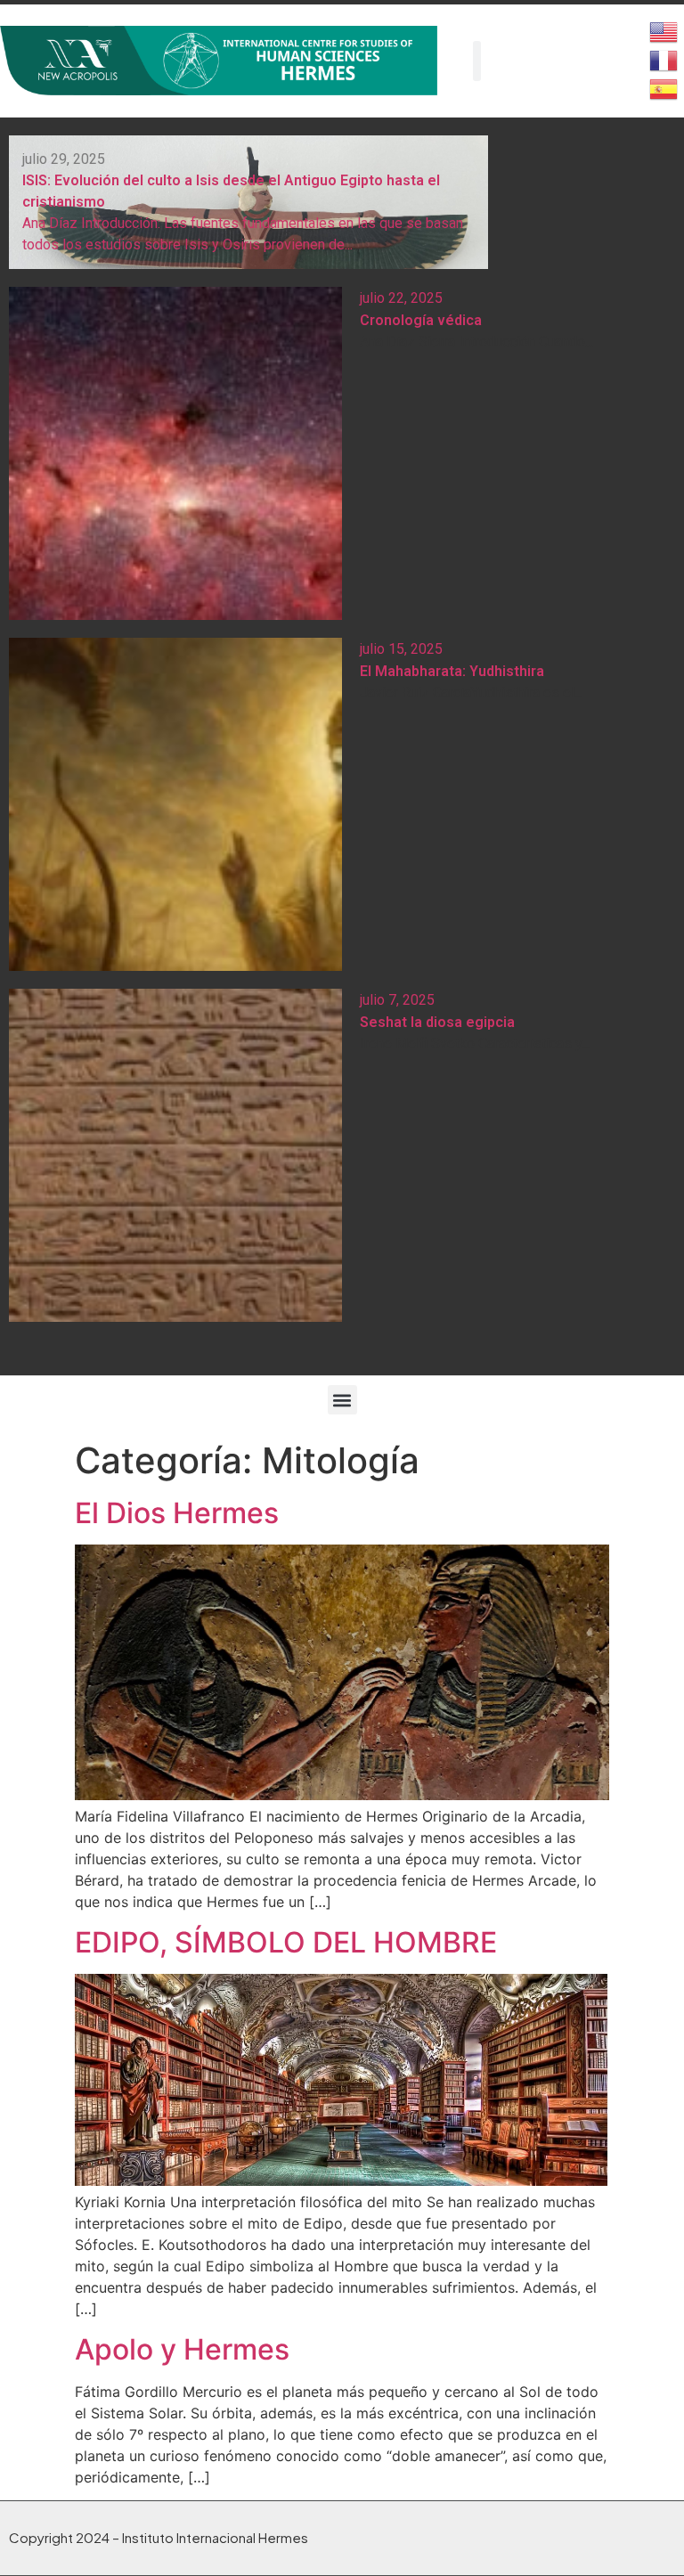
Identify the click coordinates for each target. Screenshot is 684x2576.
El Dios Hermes (177, 1513)
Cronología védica (421, 320)
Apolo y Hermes (182, 2349)
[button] (342, 1400)
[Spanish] (664, 87)
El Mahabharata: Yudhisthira (452, 671)
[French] (664, 59)
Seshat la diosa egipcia (437, 1022)
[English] (664, 30)
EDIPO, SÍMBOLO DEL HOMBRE (286, 1942)
